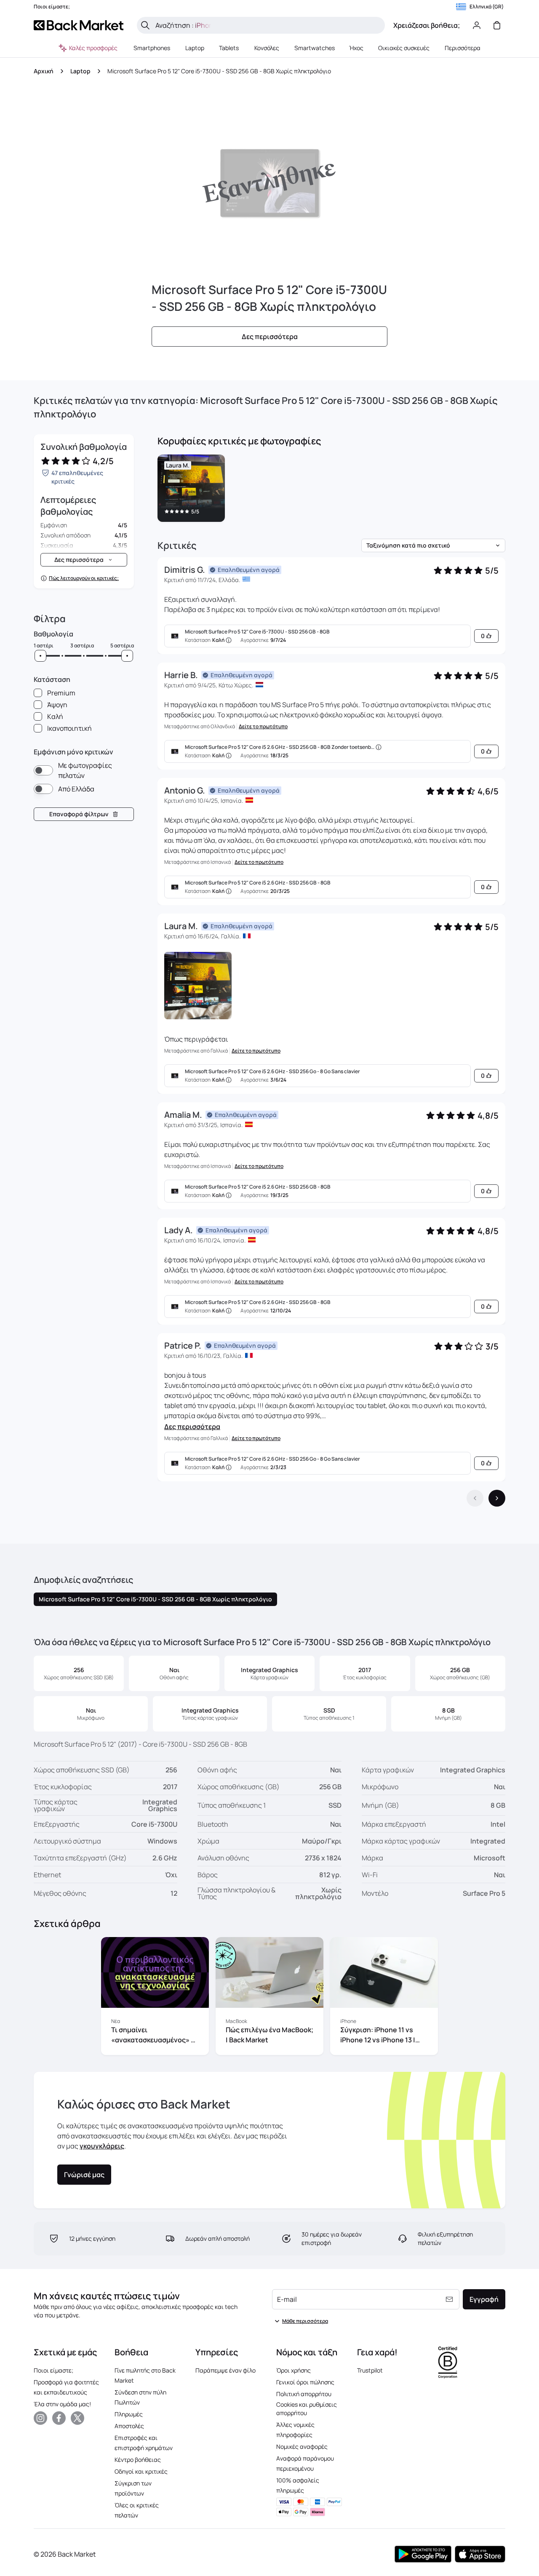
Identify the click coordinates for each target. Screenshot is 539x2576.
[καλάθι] (497, 25)
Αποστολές (129, 2426)
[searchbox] (268, 25)
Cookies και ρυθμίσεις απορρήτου (307, 2409)
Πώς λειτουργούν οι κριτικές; (84, 578)
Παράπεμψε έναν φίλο (225, 2370)
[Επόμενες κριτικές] (497, 1498)
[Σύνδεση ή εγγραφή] (477, 25)
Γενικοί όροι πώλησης (305, 2382)
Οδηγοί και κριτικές (141, 2471)
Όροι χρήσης (294, 2370)
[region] (331, 490)
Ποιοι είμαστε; (53, 2370)
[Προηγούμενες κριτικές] (475, 1498)
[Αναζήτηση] (145, 25)
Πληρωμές (129, 2414)
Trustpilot (370, 2370)
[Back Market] (79, 25)
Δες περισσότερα (192, 1427)
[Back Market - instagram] (40, 2418)
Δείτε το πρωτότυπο (263, 727)
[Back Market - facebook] (59, 2418)
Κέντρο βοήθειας (138, 2460)
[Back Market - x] (77, 2418)
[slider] (40, 656)
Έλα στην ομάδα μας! (62, 2404)
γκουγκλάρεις (102, 2146)
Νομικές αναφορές (302, 2446)
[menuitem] (152, 48)
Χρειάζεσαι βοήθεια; (427, 25)
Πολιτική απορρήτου (304, 2394)
